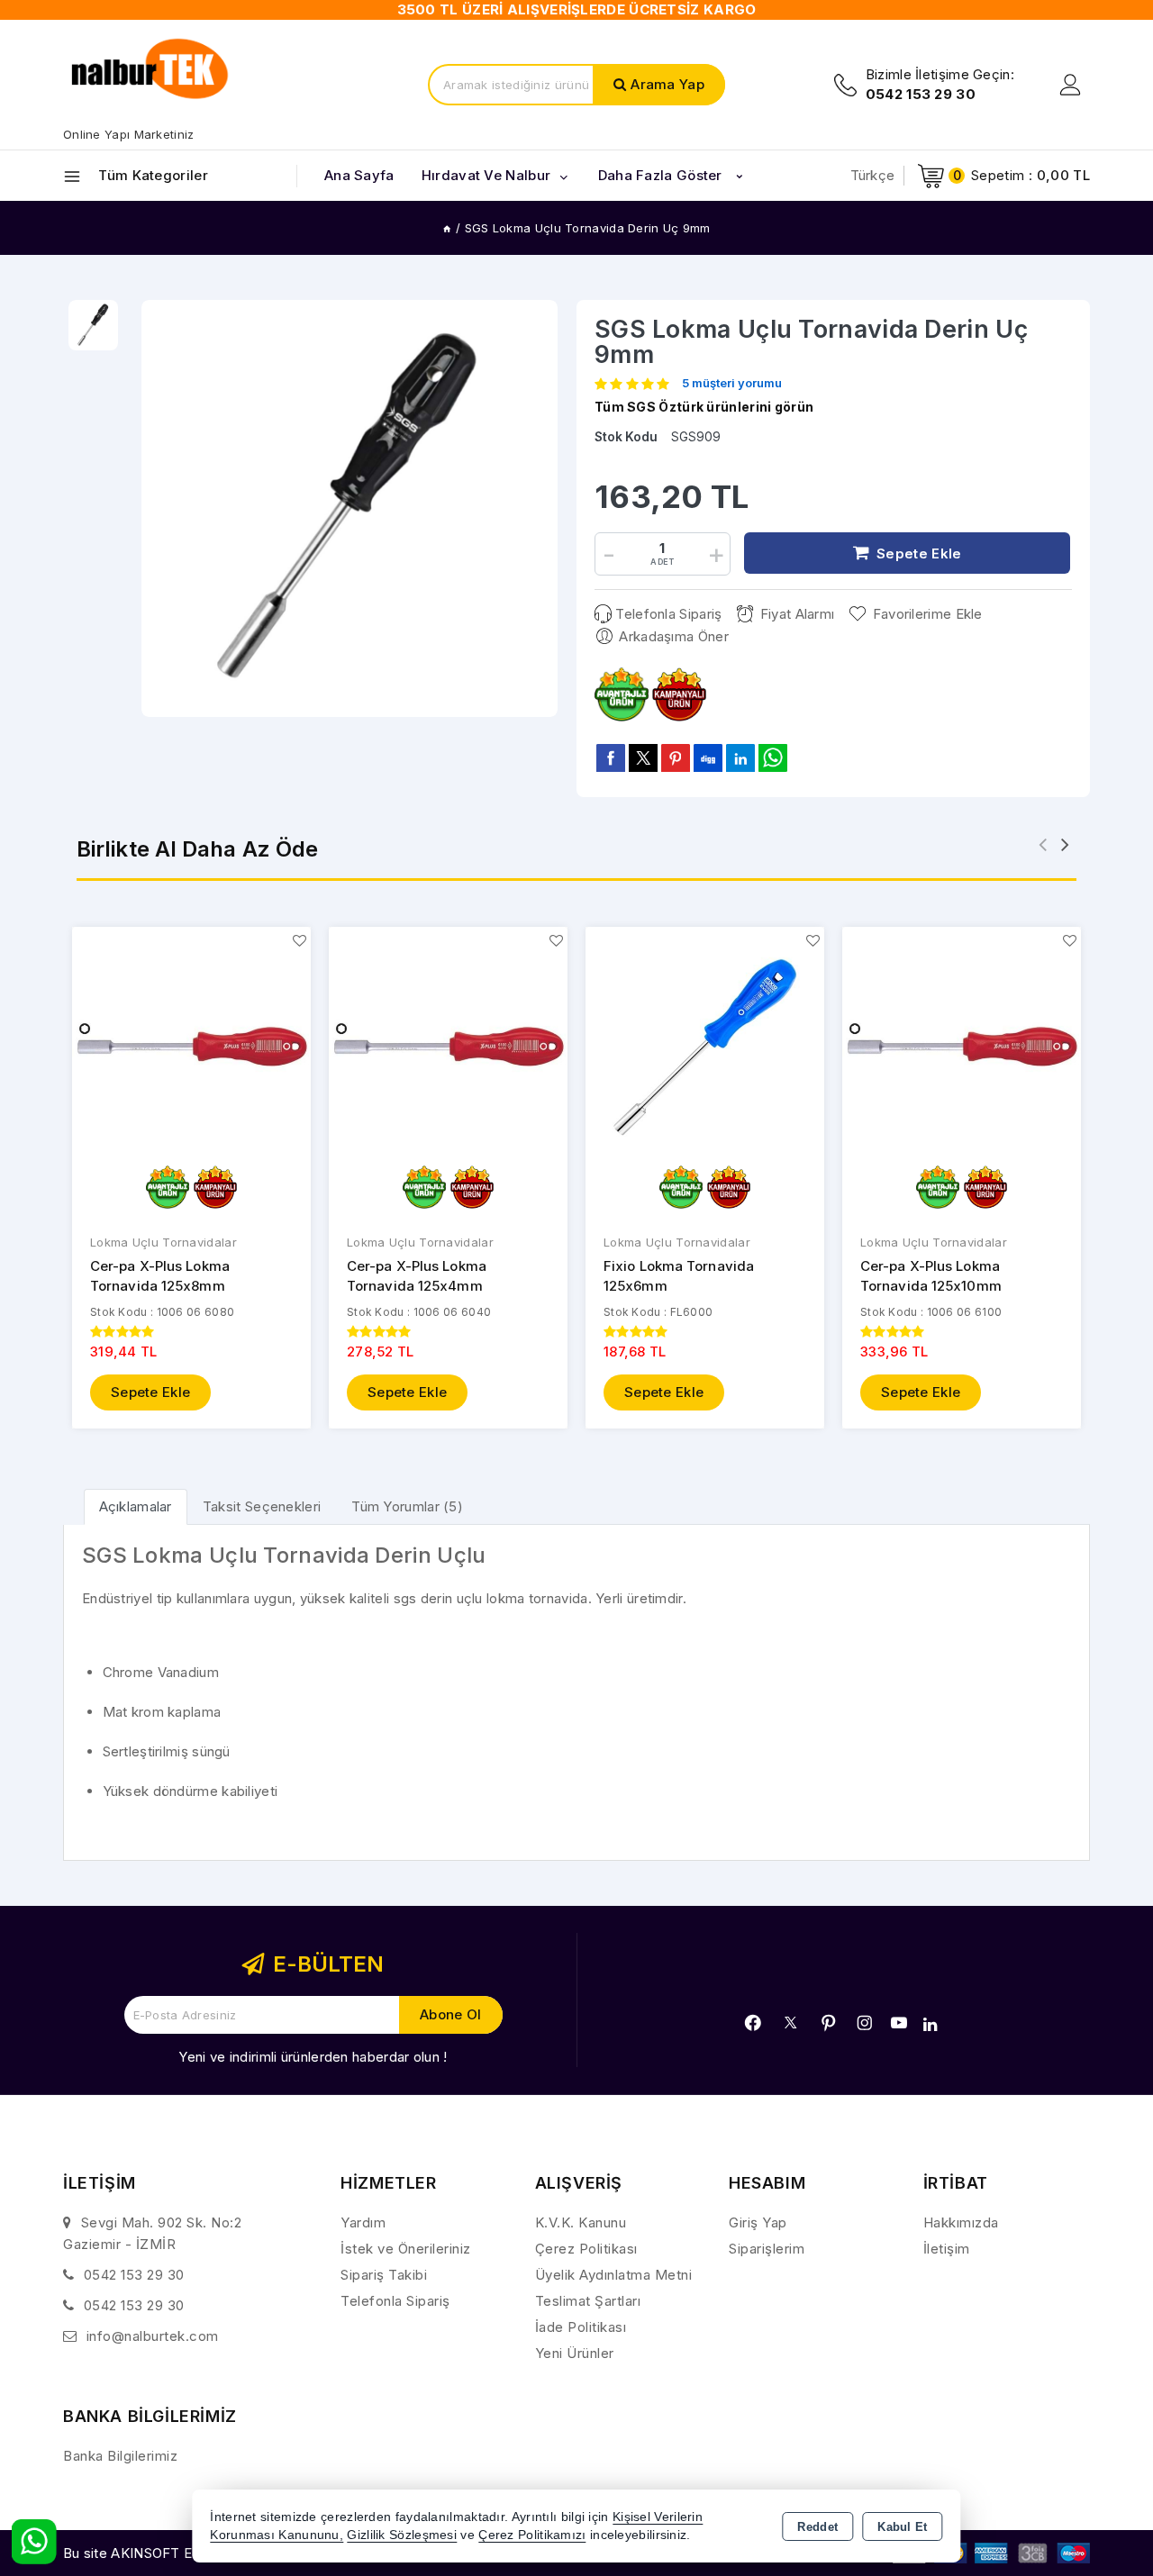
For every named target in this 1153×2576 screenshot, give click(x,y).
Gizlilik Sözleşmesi (402, 2535)
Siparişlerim (767, 2249)
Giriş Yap (758, 2222)
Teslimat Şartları (588, 2301)
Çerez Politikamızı (532, 2535)
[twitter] (643, 758)
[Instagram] (865, 2023)
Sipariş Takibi (384, 2275)
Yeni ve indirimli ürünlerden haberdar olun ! (313, 2057)
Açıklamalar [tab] (136, 1506)
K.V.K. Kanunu (581, 2222)
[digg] (708, 757)
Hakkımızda (961, 2222)
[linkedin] (740, 757)
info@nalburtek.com (153, 2336)
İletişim (947, 2249)
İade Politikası (581, 2327)
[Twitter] (790, 2023)
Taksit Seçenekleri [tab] (262, 1506)
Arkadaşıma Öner (674, 636)
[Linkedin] (930, 2025)
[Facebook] (753, 2023)
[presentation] (1043, 844)
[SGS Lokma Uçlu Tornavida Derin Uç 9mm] (350, 508)
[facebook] (611, 757)
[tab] (136, 1506)
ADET (662, 562)
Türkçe (873, 175)
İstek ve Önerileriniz (406, 2249)
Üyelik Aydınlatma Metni (614, 2275)
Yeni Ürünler (575, 2353)
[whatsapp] (773, 758)
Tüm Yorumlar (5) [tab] (407, 1506)
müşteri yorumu (732, 384)
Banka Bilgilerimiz (120, 2456)
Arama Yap (667, 84)
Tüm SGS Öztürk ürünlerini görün (704, 407)
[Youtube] (899, 2023)
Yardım (363, 2222)
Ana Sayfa (359, 175)
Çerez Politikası (586, 2249)
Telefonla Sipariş (668, 614)
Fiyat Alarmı (797, 614)
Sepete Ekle (150, 1392)
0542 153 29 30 (134, 2275)
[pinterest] (676, 757)
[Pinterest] (829, 2023)
